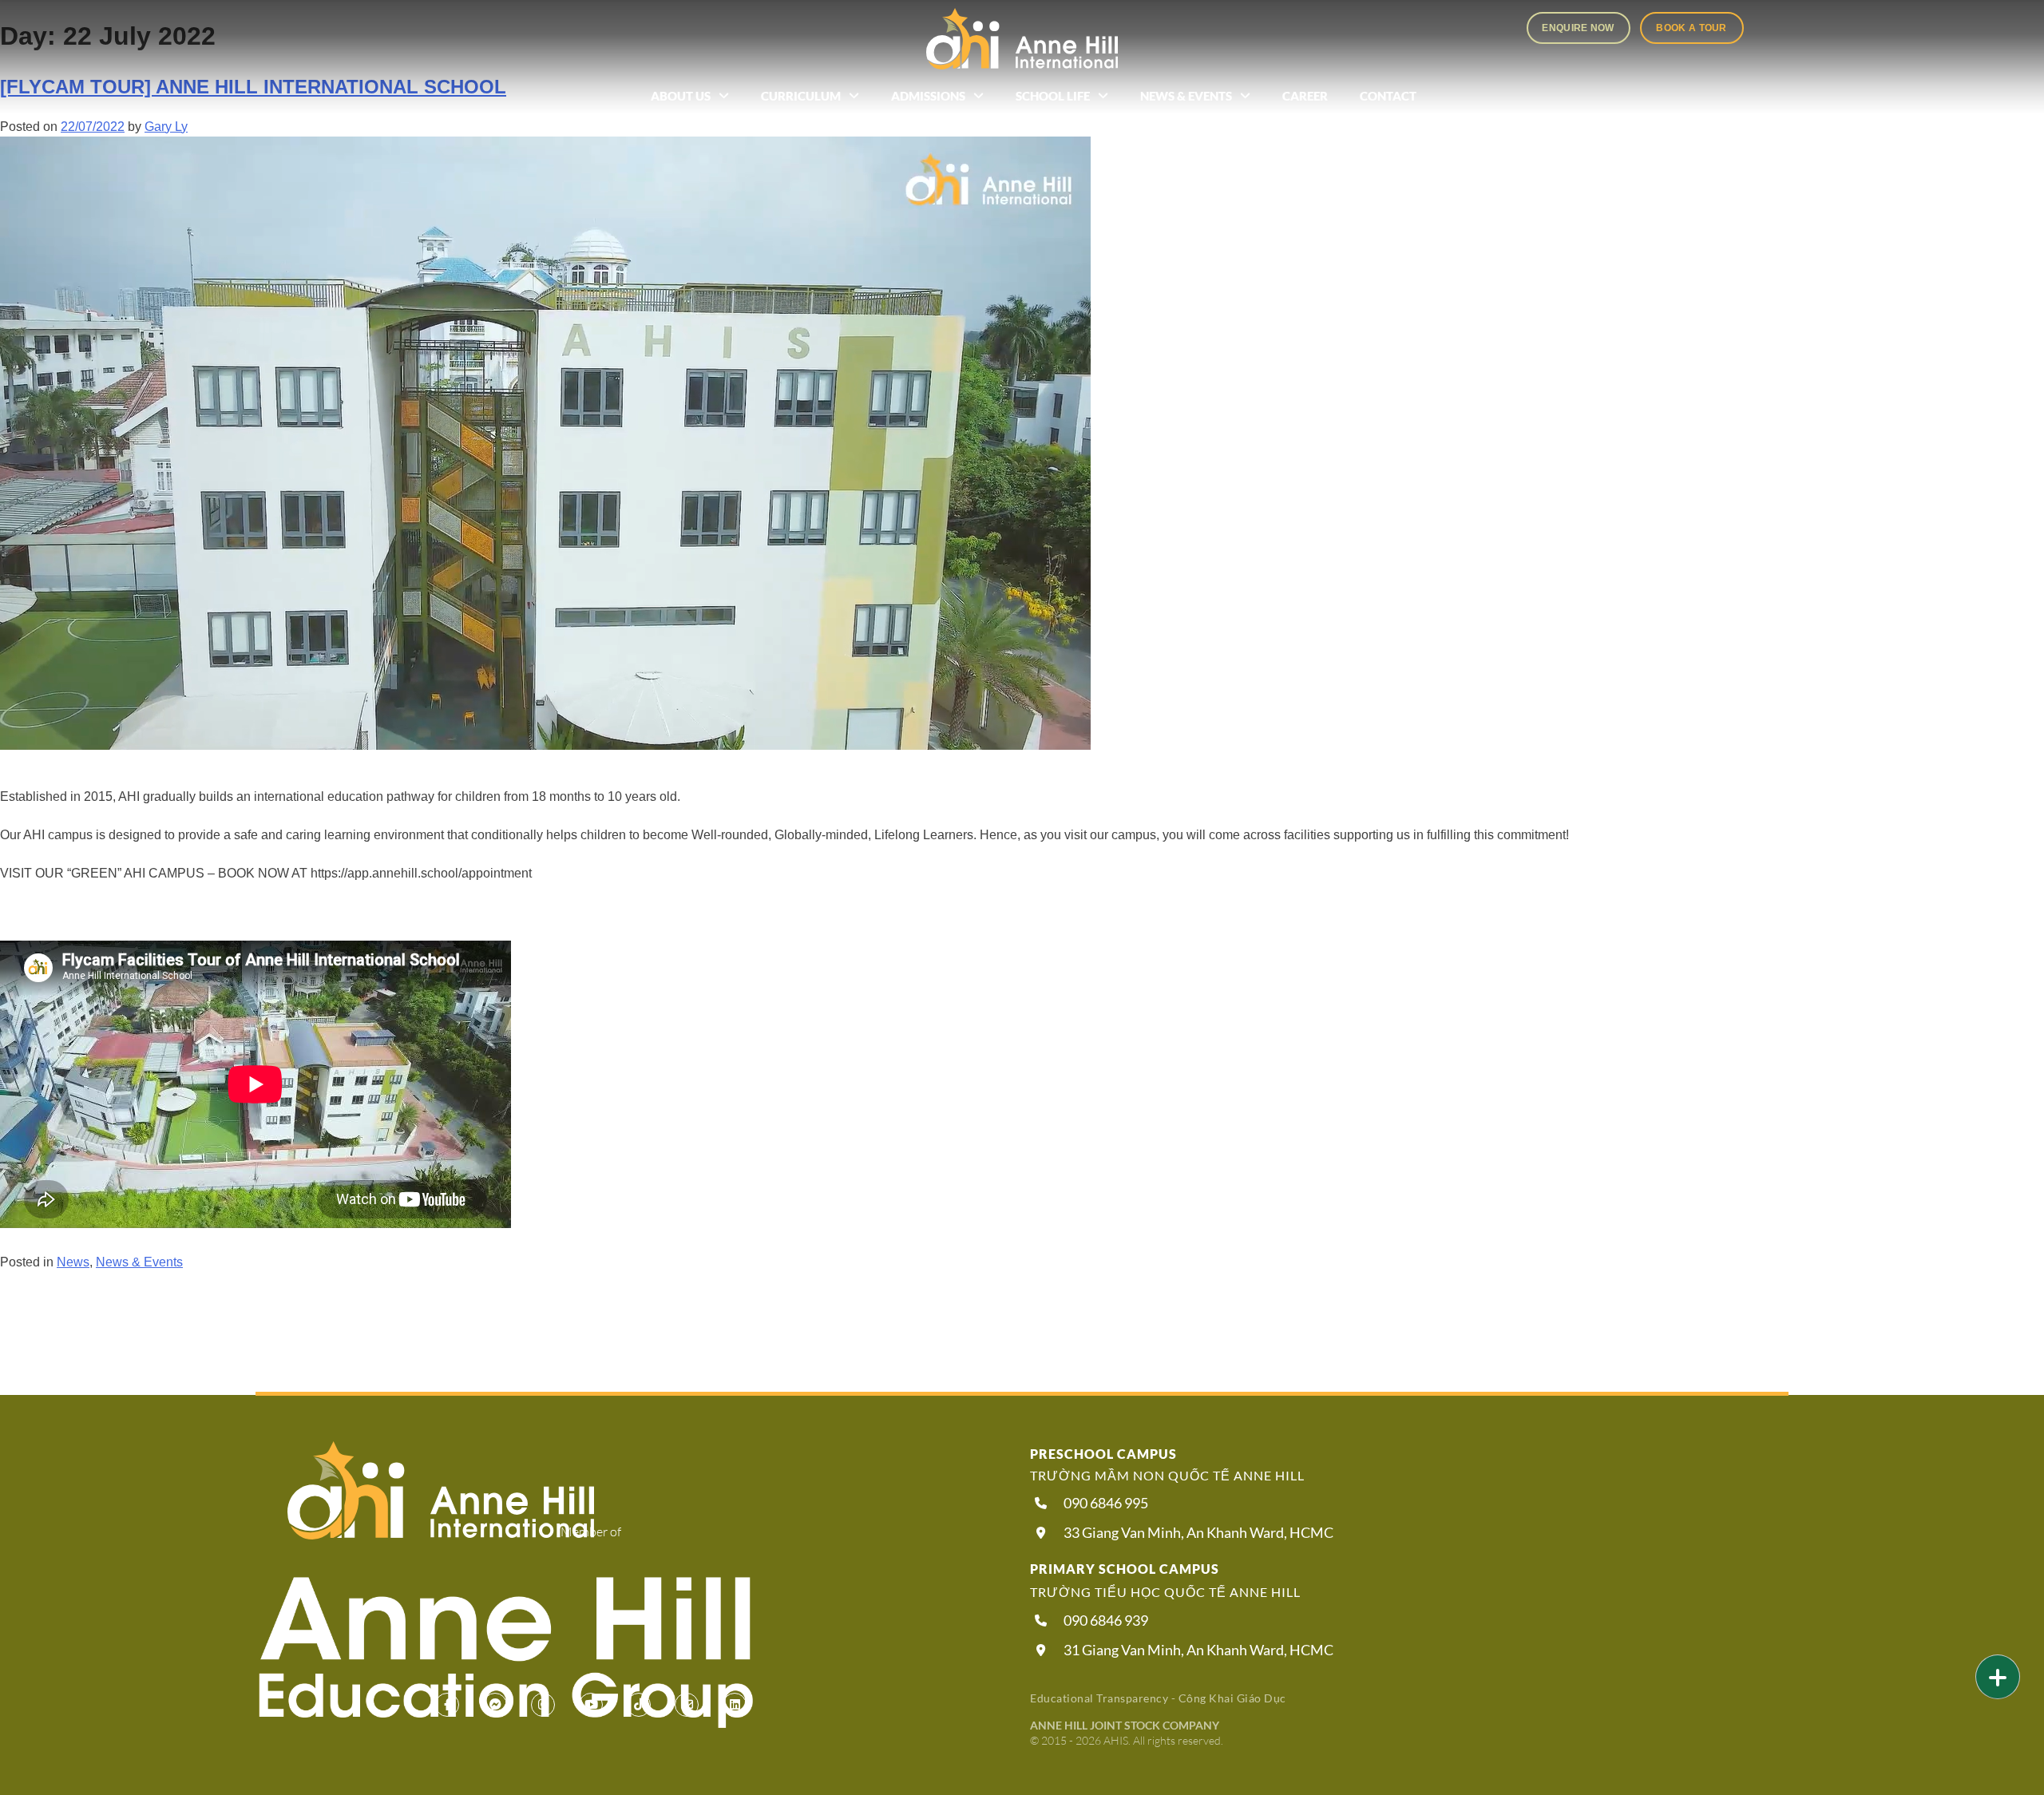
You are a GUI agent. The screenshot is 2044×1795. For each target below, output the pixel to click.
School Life (1053, 96)
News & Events (1186, 96)
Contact (1388, 96)
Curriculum (801, 96)
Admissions (928, 96)
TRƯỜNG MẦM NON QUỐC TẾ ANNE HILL (1167, 1475)
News (73, 1262)
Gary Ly (166, 127)
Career (1305, 96)
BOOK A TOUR (1691, 28)
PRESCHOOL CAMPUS (1103, 1454)
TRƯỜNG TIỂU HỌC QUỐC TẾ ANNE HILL (1165, 1592)
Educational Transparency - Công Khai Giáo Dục (1158, 1698)
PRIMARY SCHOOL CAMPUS (1125, 1569)
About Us (681, 96)
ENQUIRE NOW (1578, 28)
